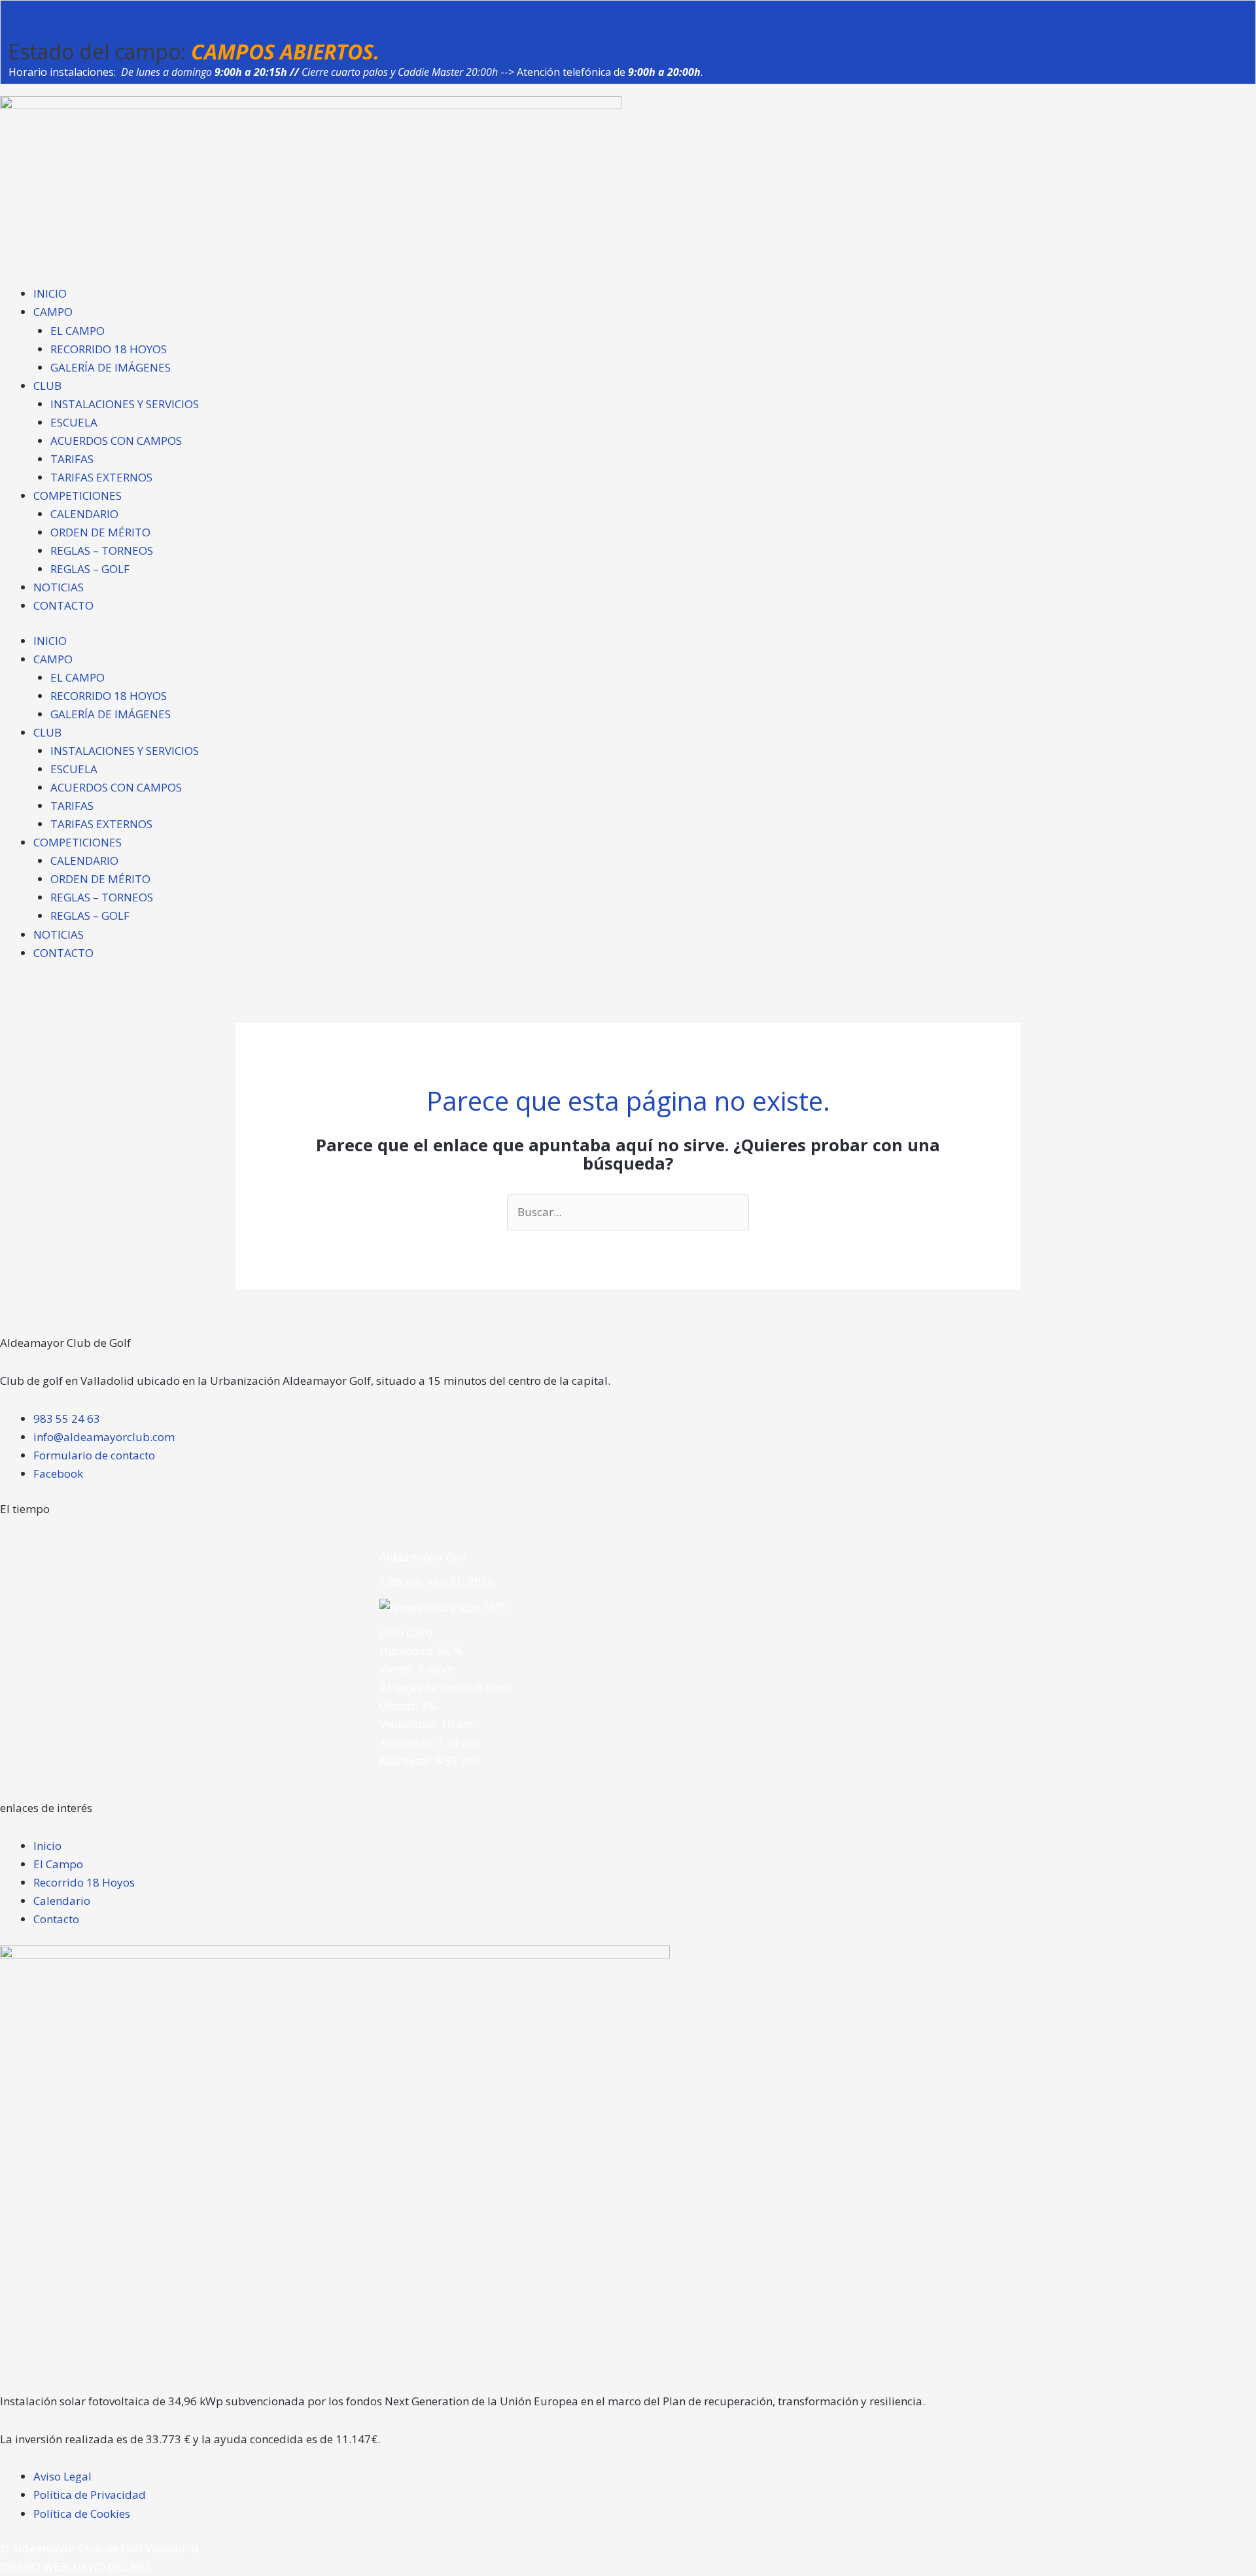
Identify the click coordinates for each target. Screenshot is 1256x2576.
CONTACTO (63, 605)
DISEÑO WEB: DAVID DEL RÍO (75, 2567)
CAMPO (53, 312)
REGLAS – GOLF (90, 569)
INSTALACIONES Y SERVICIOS (125, 404)
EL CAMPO (78, 331)
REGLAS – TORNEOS (102, 550)
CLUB (47, 386)
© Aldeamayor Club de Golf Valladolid (99, 2548)
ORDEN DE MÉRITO (100, 532)
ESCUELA (74, 422)
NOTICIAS (59, 587)
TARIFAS (72, 459)
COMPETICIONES (78, 496)
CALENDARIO (84, 514)
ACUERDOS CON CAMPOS (116, 441)
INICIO (50, 293)
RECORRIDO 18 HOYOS (109, 349)
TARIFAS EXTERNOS (101, 477)
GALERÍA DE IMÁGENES (111, 367)
